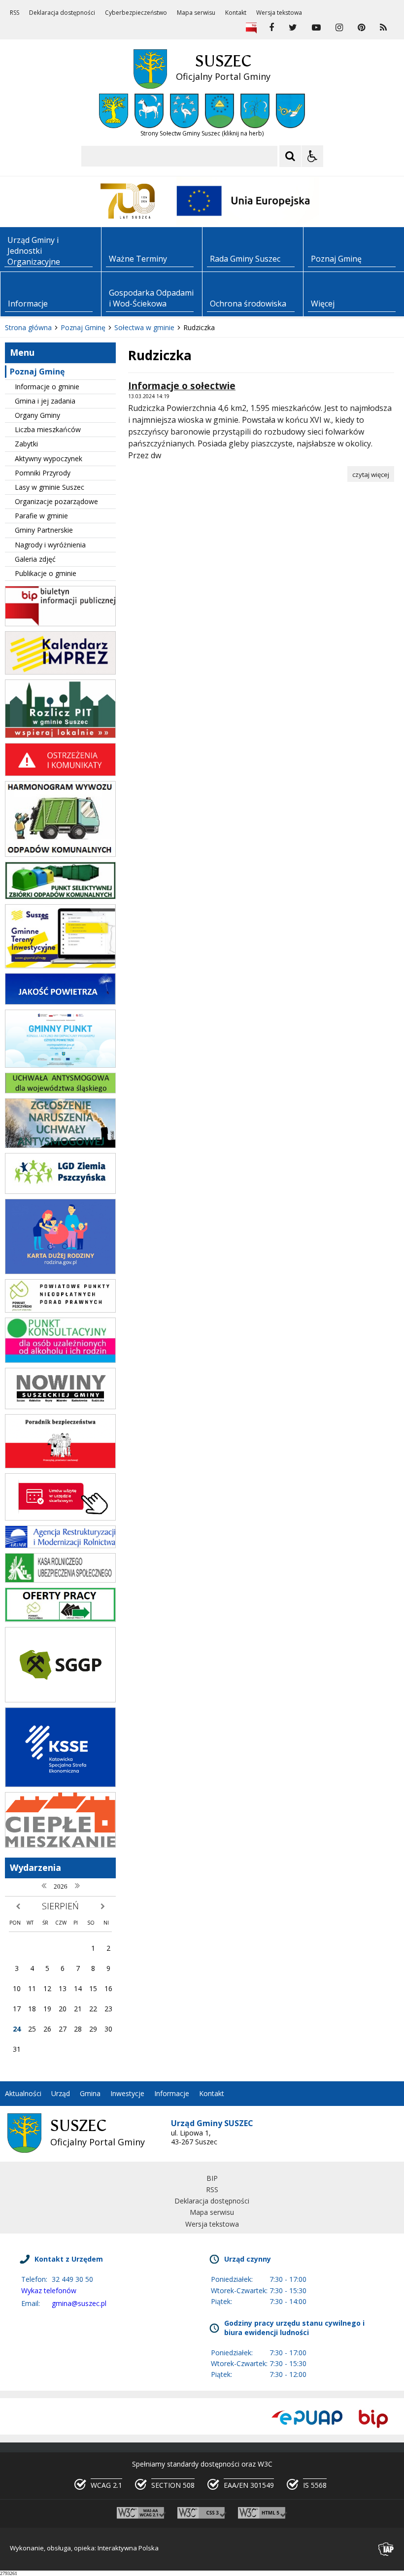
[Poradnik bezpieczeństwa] (60, 1466)
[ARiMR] (60, 1545)
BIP (212, 2178)
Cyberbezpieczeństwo (136, 13)
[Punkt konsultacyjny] (60, 1360)
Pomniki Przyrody (43, 473)
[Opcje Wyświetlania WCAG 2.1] (312, 156)
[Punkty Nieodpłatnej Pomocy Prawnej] (60, 1310)
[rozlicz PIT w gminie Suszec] (60, 735)
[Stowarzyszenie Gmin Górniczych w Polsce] (60, 1700)
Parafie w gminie (41, 516)
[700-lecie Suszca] (128, 201)
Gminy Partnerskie (44, 530)
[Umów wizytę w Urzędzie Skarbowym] (60, 1518)
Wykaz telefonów (49, 2290)
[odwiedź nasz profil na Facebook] (271, 28)
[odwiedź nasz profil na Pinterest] (361, 28)
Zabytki (26, 444)
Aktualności (23, 2093)
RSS (15, 13)
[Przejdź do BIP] (373, 2419)
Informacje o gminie (47, 387)
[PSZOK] (60, 897)
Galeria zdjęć (35, 559)
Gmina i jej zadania (45, 401)
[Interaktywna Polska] (386, 2549)
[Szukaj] (290, 156)
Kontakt (236, 13)
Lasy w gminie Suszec (50, 487)
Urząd (61, 2093)
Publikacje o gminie (46, 573)
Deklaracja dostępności (62, 13)
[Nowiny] (60, 1407)
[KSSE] (60, 1784)
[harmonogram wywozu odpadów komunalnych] (60, 854)
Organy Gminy (37, 415)
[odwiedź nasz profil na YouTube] (316, 28)
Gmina (90, 2093)
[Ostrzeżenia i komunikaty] (60, 773)
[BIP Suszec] (60, 624)
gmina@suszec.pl (79, 2303)
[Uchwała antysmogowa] (60, 1091)
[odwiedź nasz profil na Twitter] (293, 28)
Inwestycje (127, 2093)
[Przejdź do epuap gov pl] (307, 2419)
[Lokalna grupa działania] (60, 1191)
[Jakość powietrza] (60, 1002)
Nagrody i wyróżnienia (50, 545)
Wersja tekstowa (279, 13)
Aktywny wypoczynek (49, 458)
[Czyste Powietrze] (60, 1065)
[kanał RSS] (383, 28)
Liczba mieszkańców (48, 429)
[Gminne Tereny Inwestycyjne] (60, 966)
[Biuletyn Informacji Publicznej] (251, 28)
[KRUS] (60, 1580)
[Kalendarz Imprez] (60, 672)
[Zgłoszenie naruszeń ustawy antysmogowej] (60, 1145)
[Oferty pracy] (60, 1619)
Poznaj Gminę (37, 372)
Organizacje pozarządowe (56, 501)
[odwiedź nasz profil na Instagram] (339, 28)
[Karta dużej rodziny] (60, 1271)
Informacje (172, 2093)
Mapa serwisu (196, 13)
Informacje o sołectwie (182, 386)
